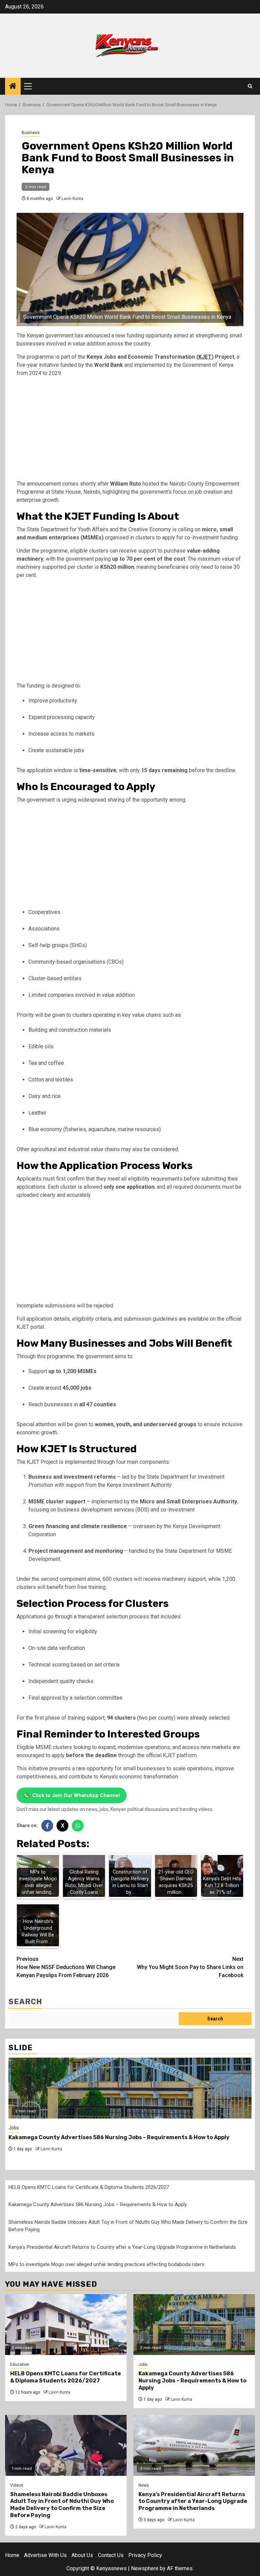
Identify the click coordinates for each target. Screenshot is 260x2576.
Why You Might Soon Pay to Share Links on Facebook (190, 1967)
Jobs (14, 2128)
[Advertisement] (130, 430)
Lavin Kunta (72, 199)
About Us (82, 2555)
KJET (205, 357)
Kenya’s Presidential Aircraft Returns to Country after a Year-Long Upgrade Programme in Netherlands (122, 2247)
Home (12, 2555)
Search (25, 2002)
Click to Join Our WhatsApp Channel (76, 1795)
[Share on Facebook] (47, 1826)
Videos (17, 2485)
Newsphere (145, 2568)
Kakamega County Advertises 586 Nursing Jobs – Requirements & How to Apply (119, 2137)
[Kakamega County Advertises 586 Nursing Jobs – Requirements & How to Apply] (130, 2088)
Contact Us (111, 2555)
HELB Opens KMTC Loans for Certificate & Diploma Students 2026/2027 (89, 2187)
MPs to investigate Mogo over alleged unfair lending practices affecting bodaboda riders (106, 2264)
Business (31, 133)
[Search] (250, 86)
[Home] (13, 87)
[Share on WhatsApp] (78, 1826)
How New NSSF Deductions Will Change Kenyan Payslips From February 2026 (66, 1967)
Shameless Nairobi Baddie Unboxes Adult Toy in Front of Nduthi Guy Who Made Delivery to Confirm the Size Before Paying (62, 2505)
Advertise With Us (45, 2555)
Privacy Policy (145, 2555)
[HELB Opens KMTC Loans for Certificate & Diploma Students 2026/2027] (66, 2325)
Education (20, 2365)
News (144, 2485)
